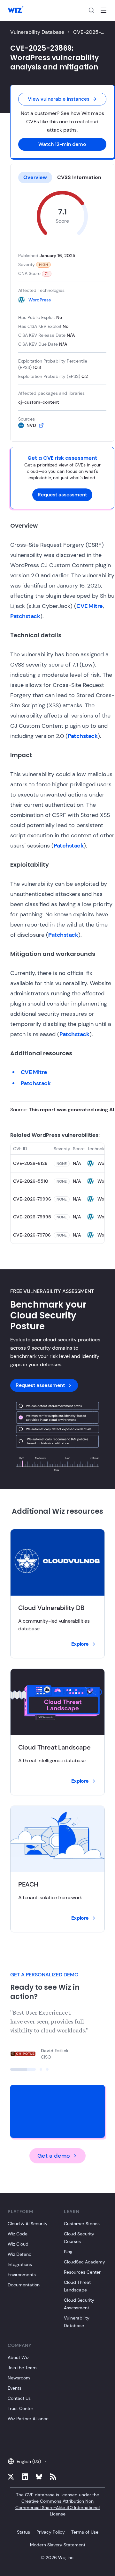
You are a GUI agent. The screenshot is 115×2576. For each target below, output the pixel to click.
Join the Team (22, 2368)
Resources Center (82, 2272)
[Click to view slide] (23, 2069)
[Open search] (91, 10)
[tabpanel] (62, 310)
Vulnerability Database (37, 32)
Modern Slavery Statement (58, 2545)
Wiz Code (18, 2234)
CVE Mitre (90, 606)
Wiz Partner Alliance (28, 2419)
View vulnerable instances (59, 99)
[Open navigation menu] (103, 10)
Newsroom (19, 2378)
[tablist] (62, 177)
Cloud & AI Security (28, 2224)
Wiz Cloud (18, 2244)
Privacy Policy (51, 2532)
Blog (68, 2252)
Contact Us (19, 2398)
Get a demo (54, 2156)
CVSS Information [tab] (79, 177)
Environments (22, 2275)
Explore (80, 1644)
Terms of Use (85, 2532)
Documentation (24, 2285)
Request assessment (62, 495)
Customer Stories (82, 2224)
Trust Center (20, 2408)
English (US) (29, 2461)
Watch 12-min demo (62, 144)
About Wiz (18, 2357)
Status (23, 2532)
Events (15, 2388)
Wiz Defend (20, 2254)
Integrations (20, 2264)
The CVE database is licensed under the (57, 2504)
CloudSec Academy (84, 2262)
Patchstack (25, 616)
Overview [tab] (35, 177)
